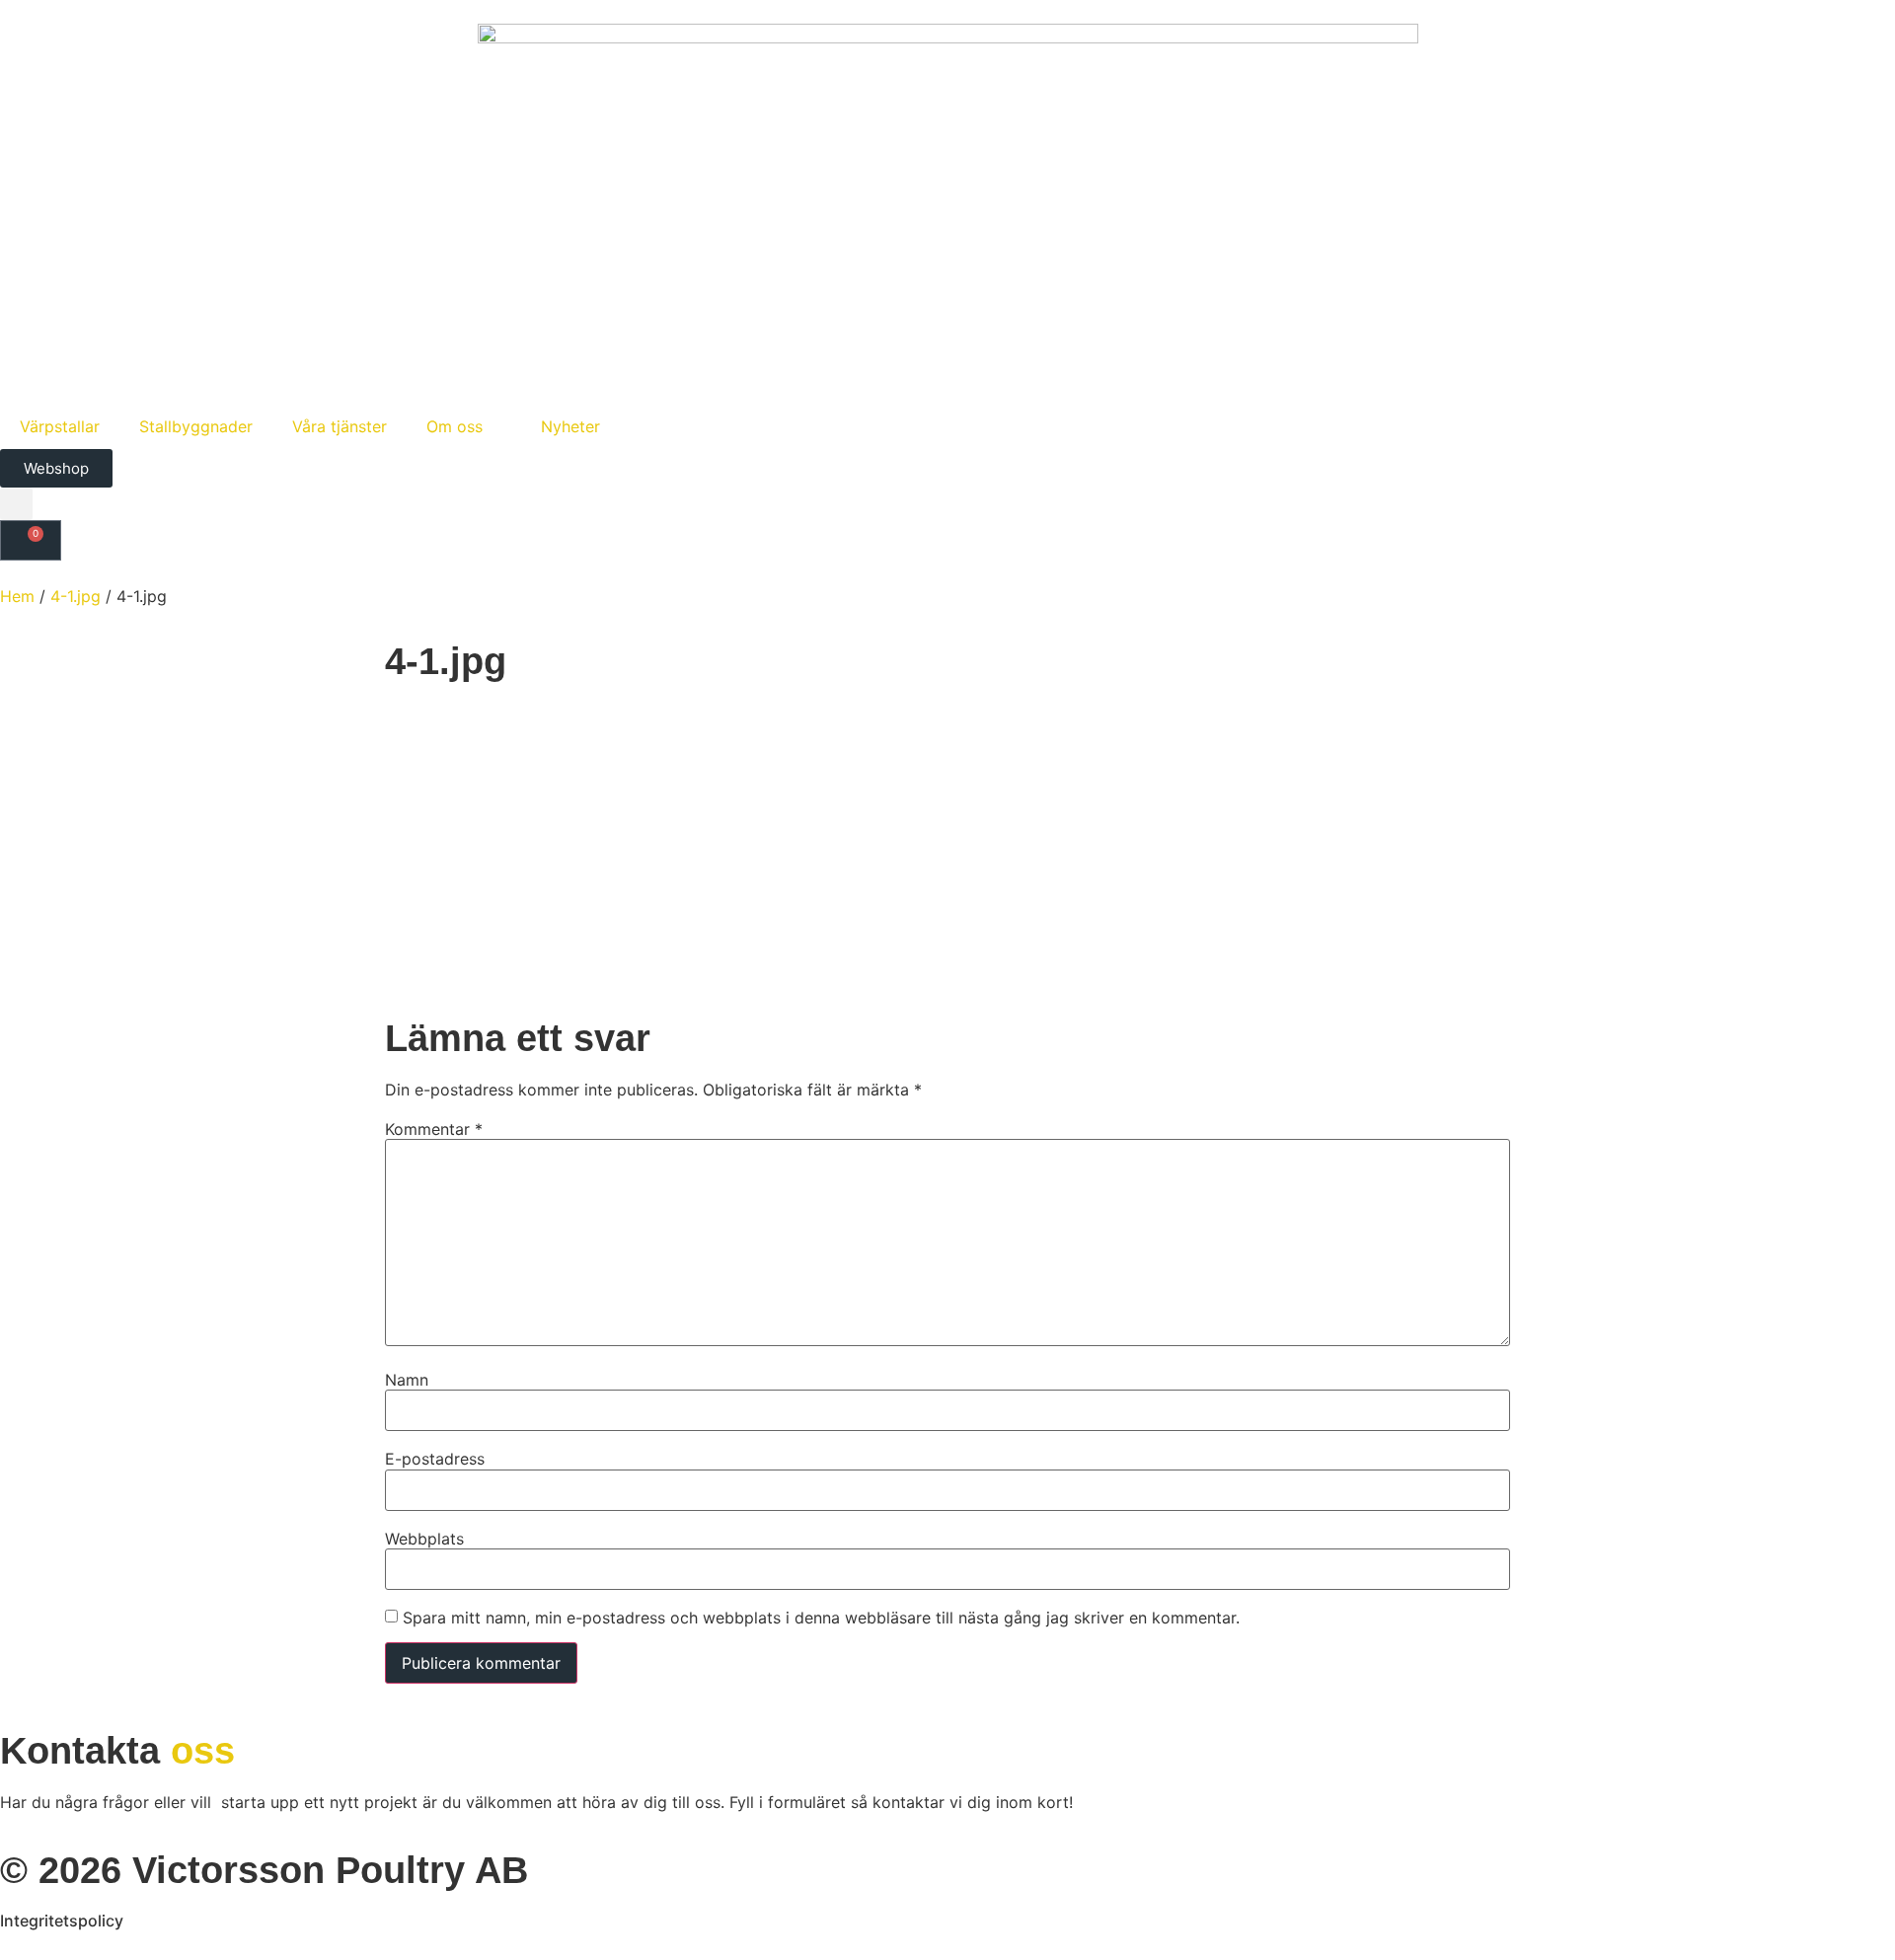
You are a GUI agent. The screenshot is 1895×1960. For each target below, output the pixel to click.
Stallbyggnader (196, 426)
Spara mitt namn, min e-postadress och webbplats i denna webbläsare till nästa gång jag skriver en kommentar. (821, 1618)
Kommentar (434, 1129)
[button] (16, 504)
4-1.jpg (76, 596)
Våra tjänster (340, 426)
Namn (407, 1380)
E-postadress (435, 1459)
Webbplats (424, 1539)
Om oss (455, 426)
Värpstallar (60, 426)
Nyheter (570, 426)
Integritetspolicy (62, 1921)
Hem (17, 596)
